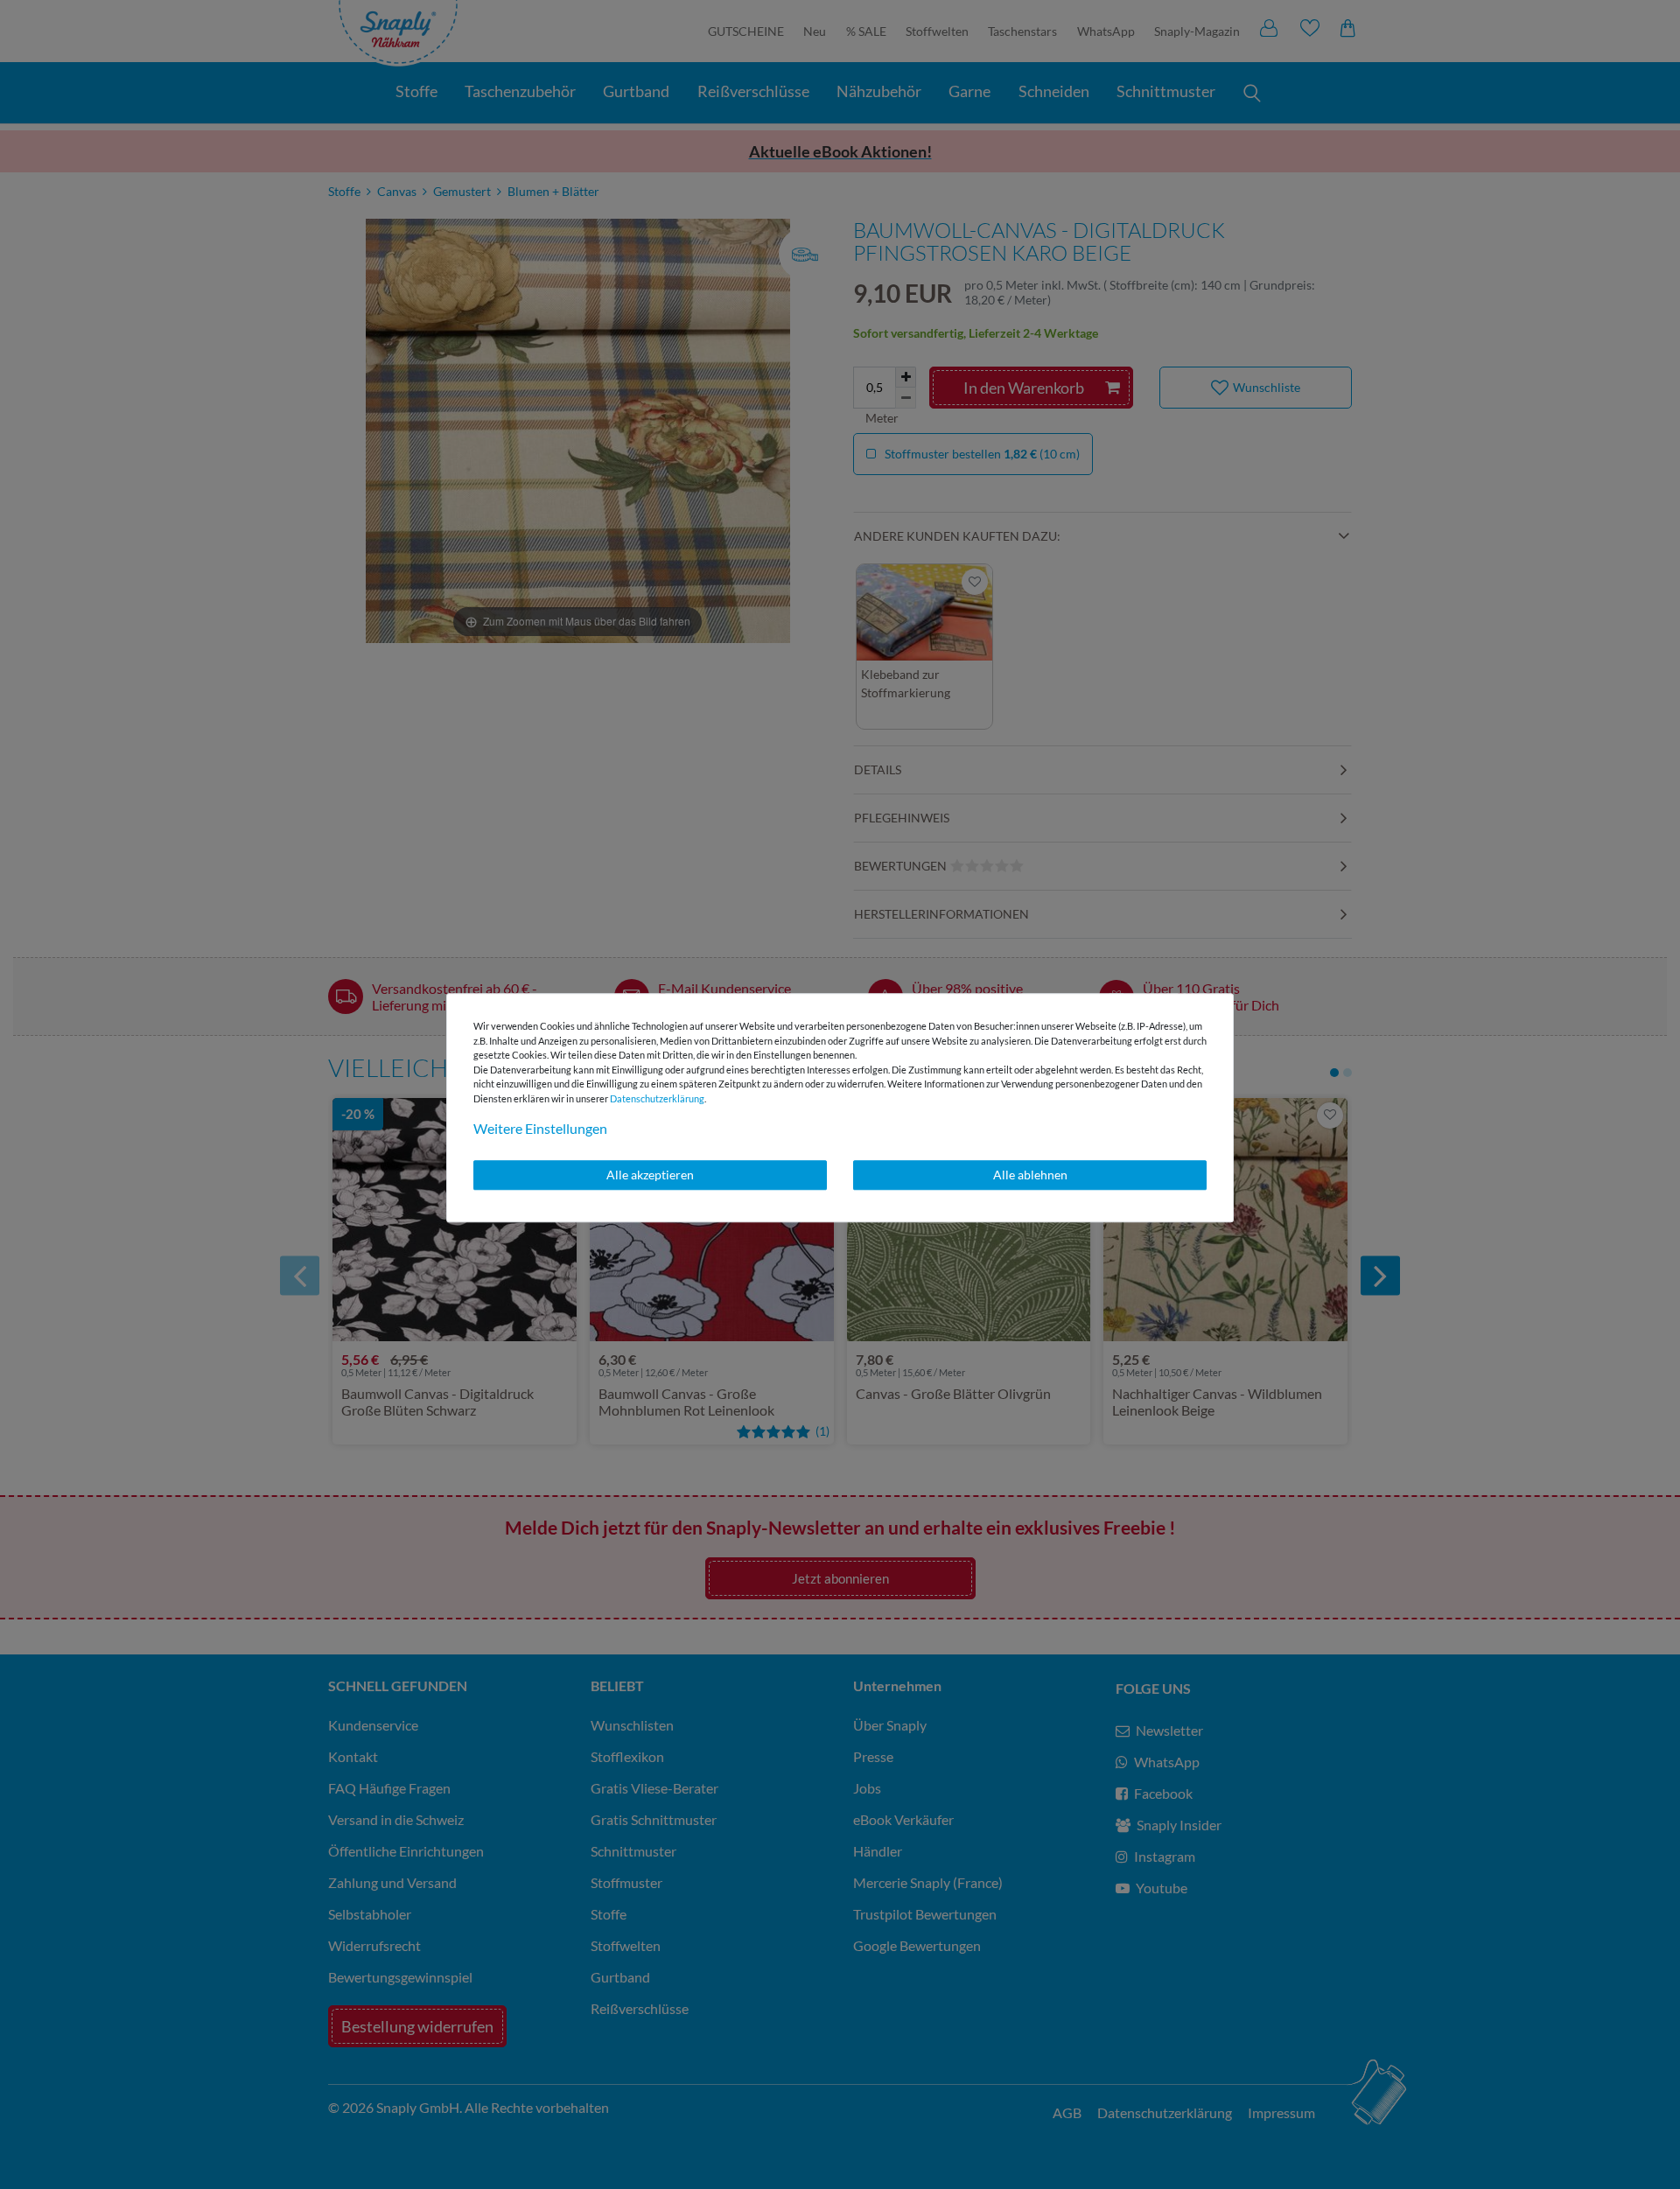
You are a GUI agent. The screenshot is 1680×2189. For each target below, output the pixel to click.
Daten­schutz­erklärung (657, 1098)
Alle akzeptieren (650, 1175)
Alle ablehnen (1030, 1175)
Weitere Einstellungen (540, 1128)
